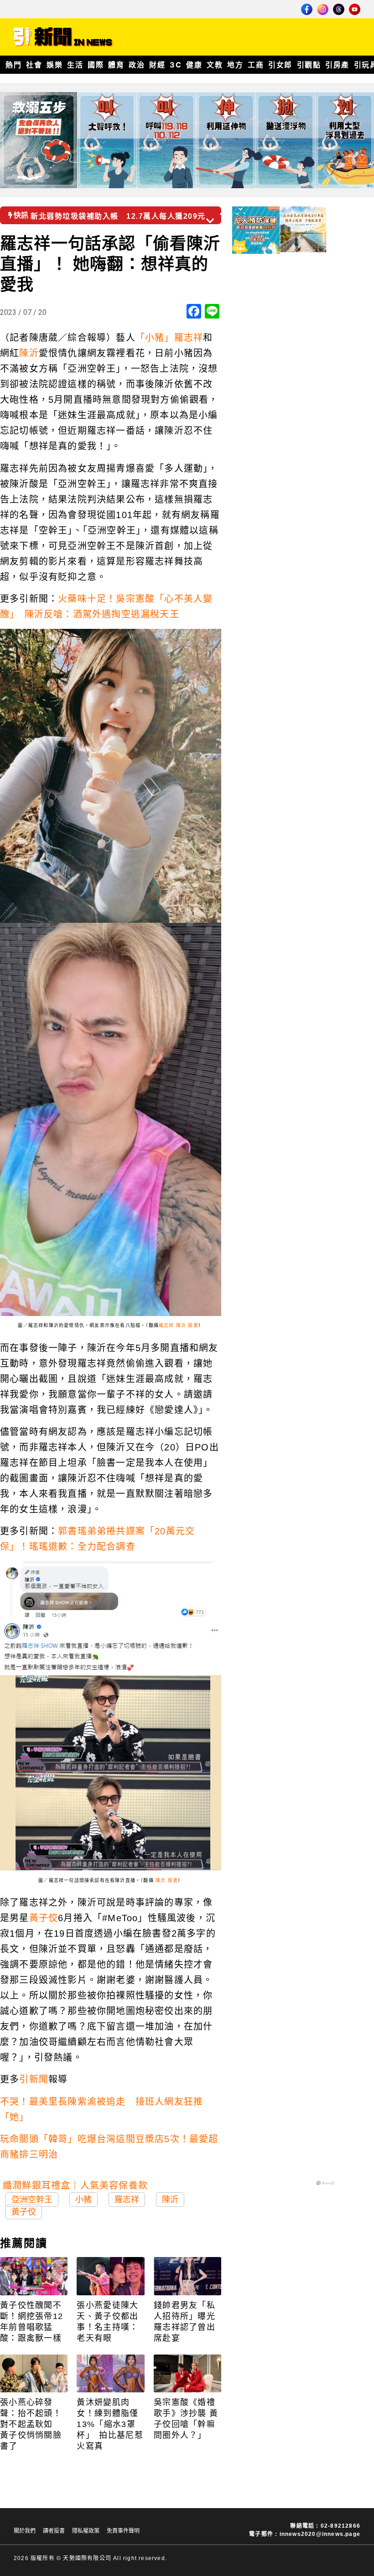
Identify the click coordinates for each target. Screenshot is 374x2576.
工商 (256, 65)
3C (176, 65)
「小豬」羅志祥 (169, 338)
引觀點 (309, 65)
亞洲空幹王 (32, 2200)
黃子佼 (44, 1918)
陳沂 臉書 (187, 1325)
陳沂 (29, 353)
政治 (137, 65)
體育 (116, 65)
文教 (215, 65)
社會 (34, 65)
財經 (157, 65)
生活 (75, 65)
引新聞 (34, 2079)
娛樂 (55, 65)
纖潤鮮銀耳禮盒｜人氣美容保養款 (75, 2185)
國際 (96, 65)
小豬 (83, 2200)
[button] (224, 212)
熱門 (13, 65)
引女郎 (280, 65)
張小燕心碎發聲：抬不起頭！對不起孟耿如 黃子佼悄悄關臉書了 (31, 2424)
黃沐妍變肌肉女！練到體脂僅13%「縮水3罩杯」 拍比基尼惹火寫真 (110, 2424)
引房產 (337, 65)
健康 (194, 65)
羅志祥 (166, 1325)
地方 (235, 65)
